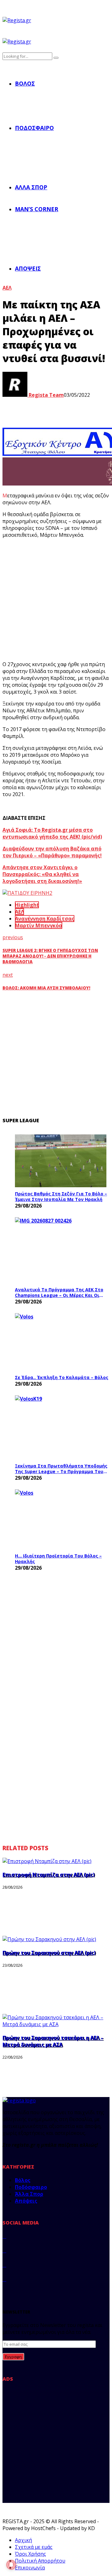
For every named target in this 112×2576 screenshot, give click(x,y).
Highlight (27, 905)
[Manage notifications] (11, 2565)
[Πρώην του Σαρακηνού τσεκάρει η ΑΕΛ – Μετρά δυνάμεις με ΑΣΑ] (56, 2024)
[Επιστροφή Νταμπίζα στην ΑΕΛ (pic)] (47, 1861)
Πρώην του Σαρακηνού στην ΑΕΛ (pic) (49, 1953)
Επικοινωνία (30, 2568)
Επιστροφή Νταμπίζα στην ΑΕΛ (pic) (49, 1875)
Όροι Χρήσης (30, 2554)
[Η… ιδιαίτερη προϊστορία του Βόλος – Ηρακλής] (62, 1519)
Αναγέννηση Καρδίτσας (45, 919)
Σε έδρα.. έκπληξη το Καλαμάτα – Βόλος (62, 1377)
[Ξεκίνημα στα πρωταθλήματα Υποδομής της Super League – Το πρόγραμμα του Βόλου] (62, 1427)
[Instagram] (4, 2265)
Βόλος (25, 83)
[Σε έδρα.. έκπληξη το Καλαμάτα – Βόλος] (62, 1342)
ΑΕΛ (7, 288)
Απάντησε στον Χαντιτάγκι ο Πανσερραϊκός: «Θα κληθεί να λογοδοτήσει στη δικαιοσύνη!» (42, 874)
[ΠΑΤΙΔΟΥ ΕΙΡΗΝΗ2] (27, 893)
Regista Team (46, 395)
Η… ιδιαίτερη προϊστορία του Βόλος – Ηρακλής (58, 1559)
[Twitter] (4, 2250)
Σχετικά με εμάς (34, 2547)
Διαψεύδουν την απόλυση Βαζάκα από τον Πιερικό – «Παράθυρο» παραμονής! (52, 852)
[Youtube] (4, 2279)
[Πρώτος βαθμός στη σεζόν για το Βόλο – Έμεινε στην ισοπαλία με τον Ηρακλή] (61, 1161)
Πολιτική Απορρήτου (40, 2561)
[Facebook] (4, 2236)
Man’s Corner (37, 209)
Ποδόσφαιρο (34, 128)
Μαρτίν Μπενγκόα (39, 925)
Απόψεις (28, 268)
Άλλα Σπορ (31, 187)
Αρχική (23, 2540)
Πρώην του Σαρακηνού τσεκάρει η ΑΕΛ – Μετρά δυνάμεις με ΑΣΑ (53, 2041)
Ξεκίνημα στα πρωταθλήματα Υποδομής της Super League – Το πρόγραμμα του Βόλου (61, 1469)
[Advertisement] (56, 600)
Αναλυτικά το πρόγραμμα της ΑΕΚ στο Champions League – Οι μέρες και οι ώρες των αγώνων (59, 1292)
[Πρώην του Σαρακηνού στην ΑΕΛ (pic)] (49, 1939)
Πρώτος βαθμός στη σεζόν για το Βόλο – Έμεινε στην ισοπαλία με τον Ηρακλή (61, 1196)
